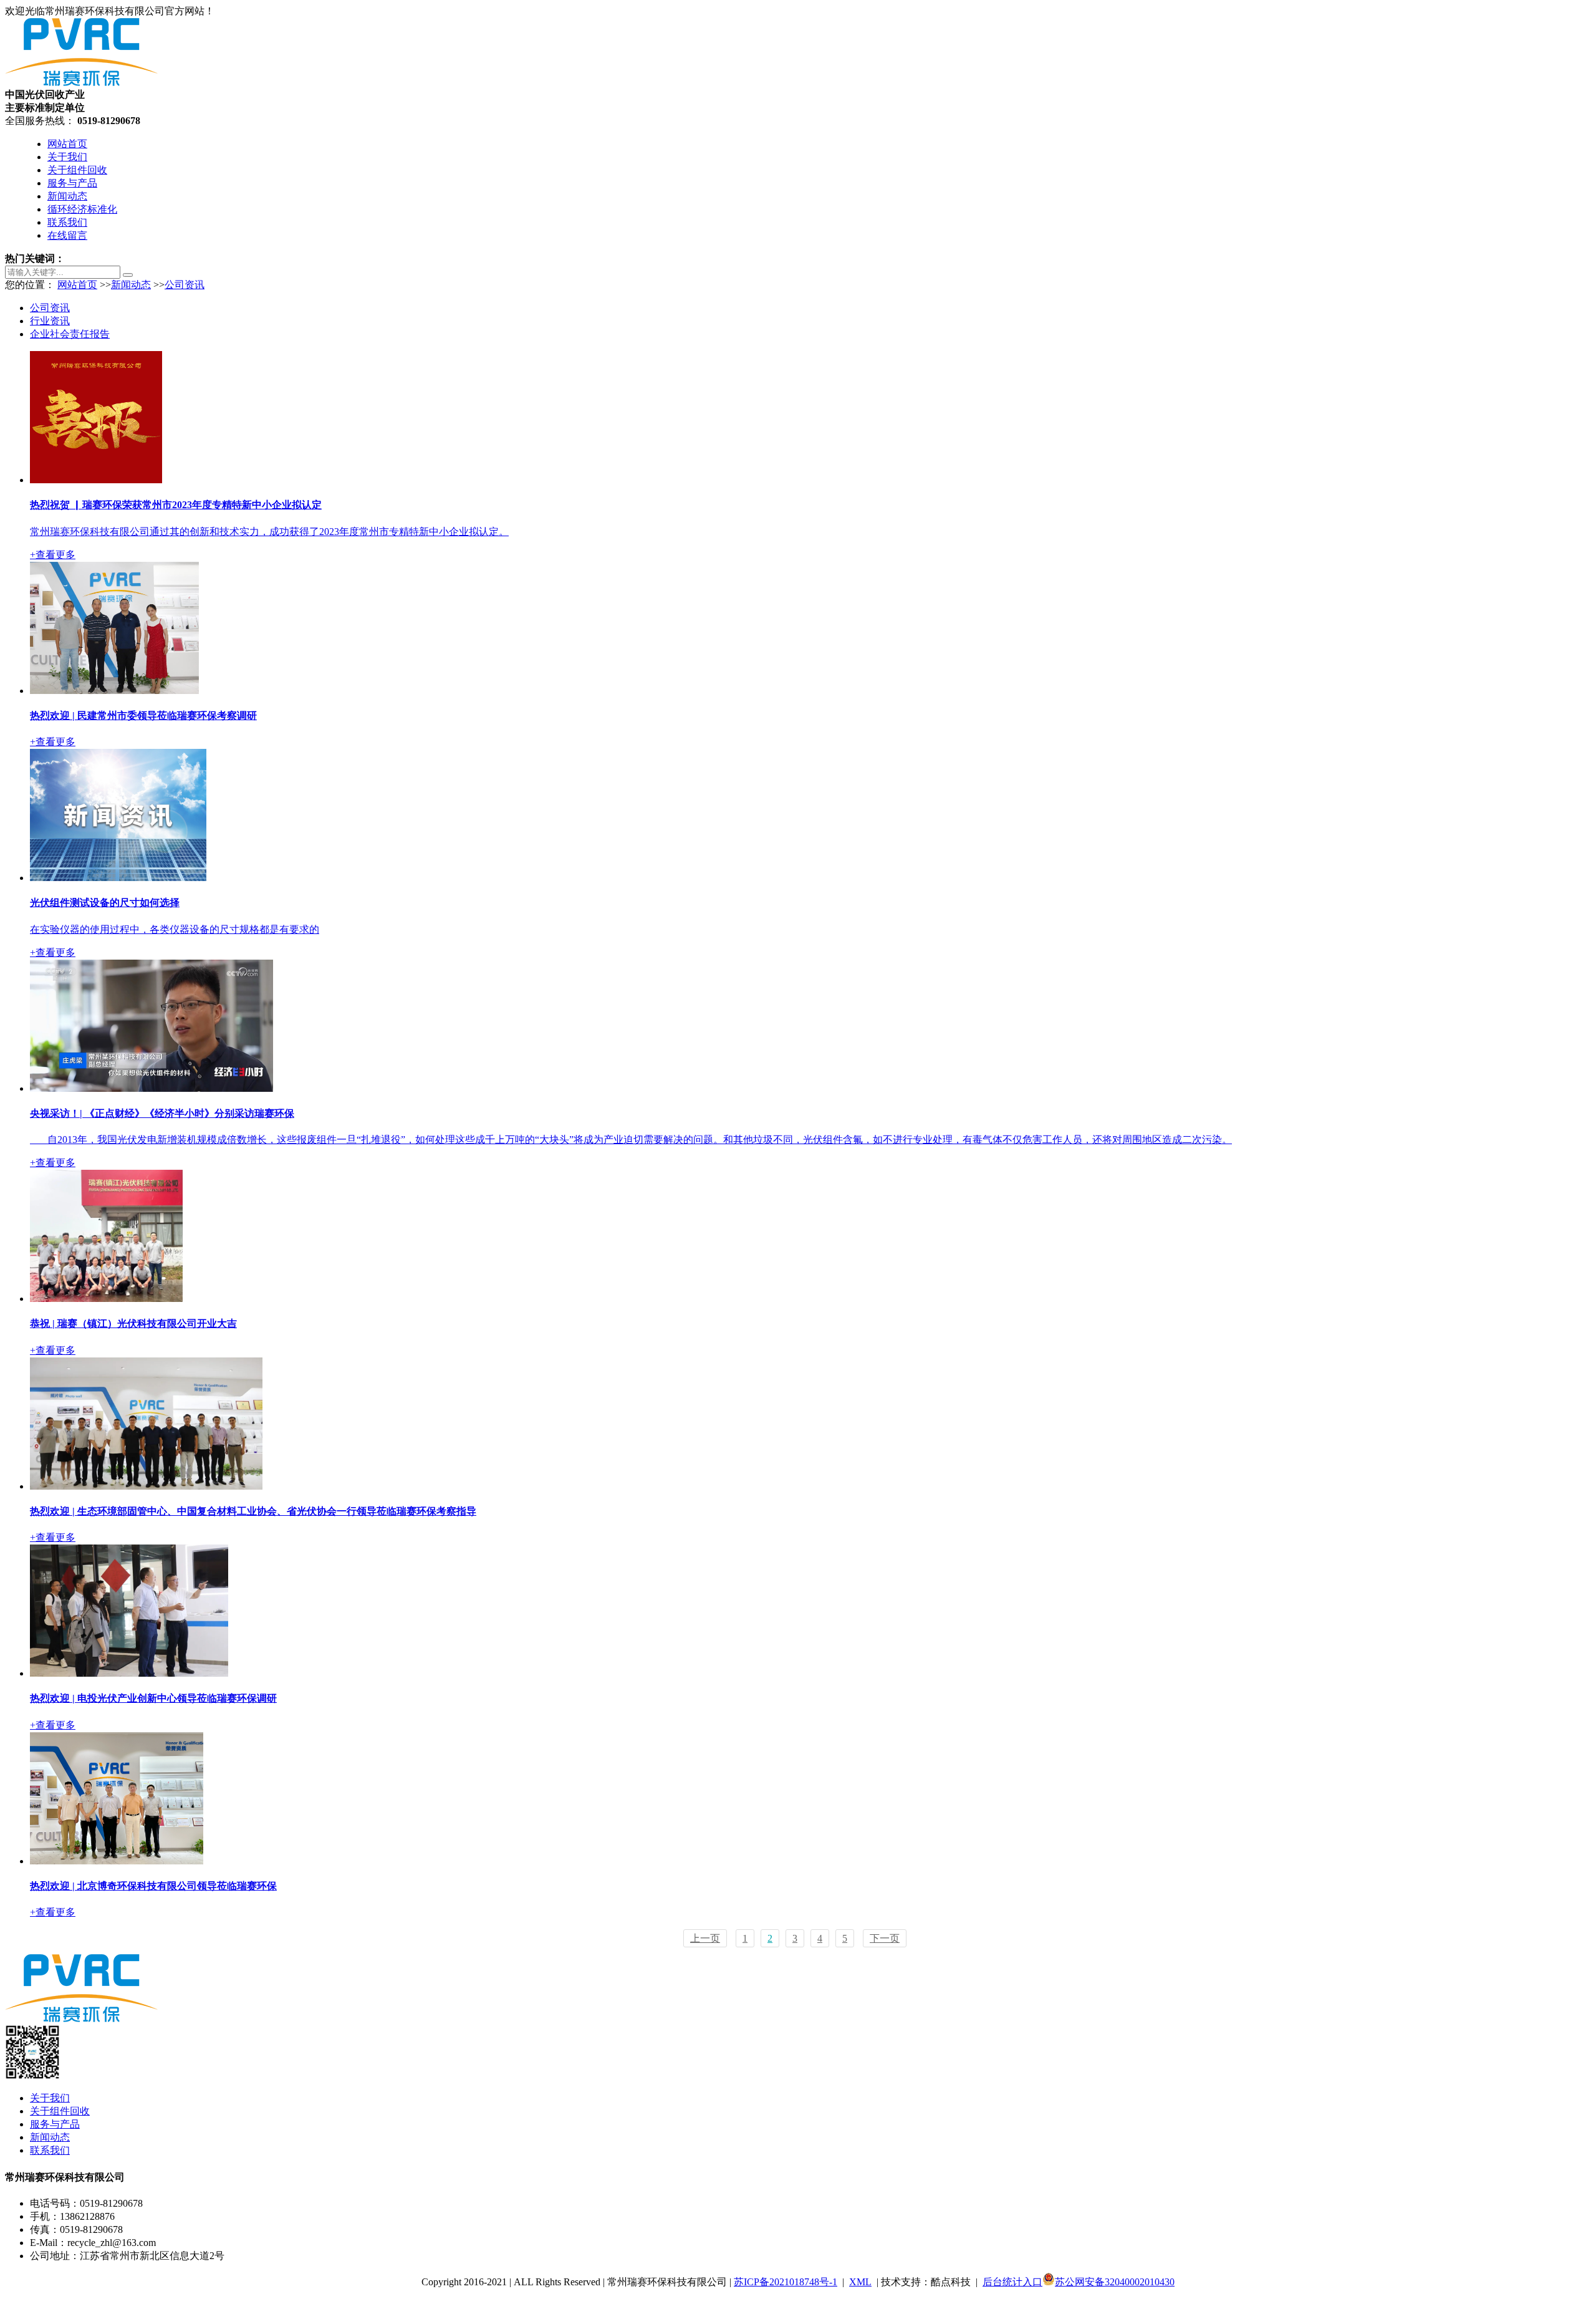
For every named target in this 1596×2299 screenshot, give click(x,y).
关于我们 (67, 157)
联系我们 (67, 222)
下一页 (885, 1938)
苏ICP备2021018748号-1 (786, 2282)
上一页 (705, 1938)
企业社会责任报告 (70, 334)
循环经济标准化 (82, 209)
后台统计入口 (1012, 2282)
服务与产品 (72, 183)
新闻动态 (67, 196)
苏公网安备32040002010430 (1115, 2282)
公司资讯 (185, 285)
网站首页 (67, 144)
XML (860, 2282)
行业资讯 (50, 321)
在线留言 (67, 235)
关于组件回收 (77, 170)
